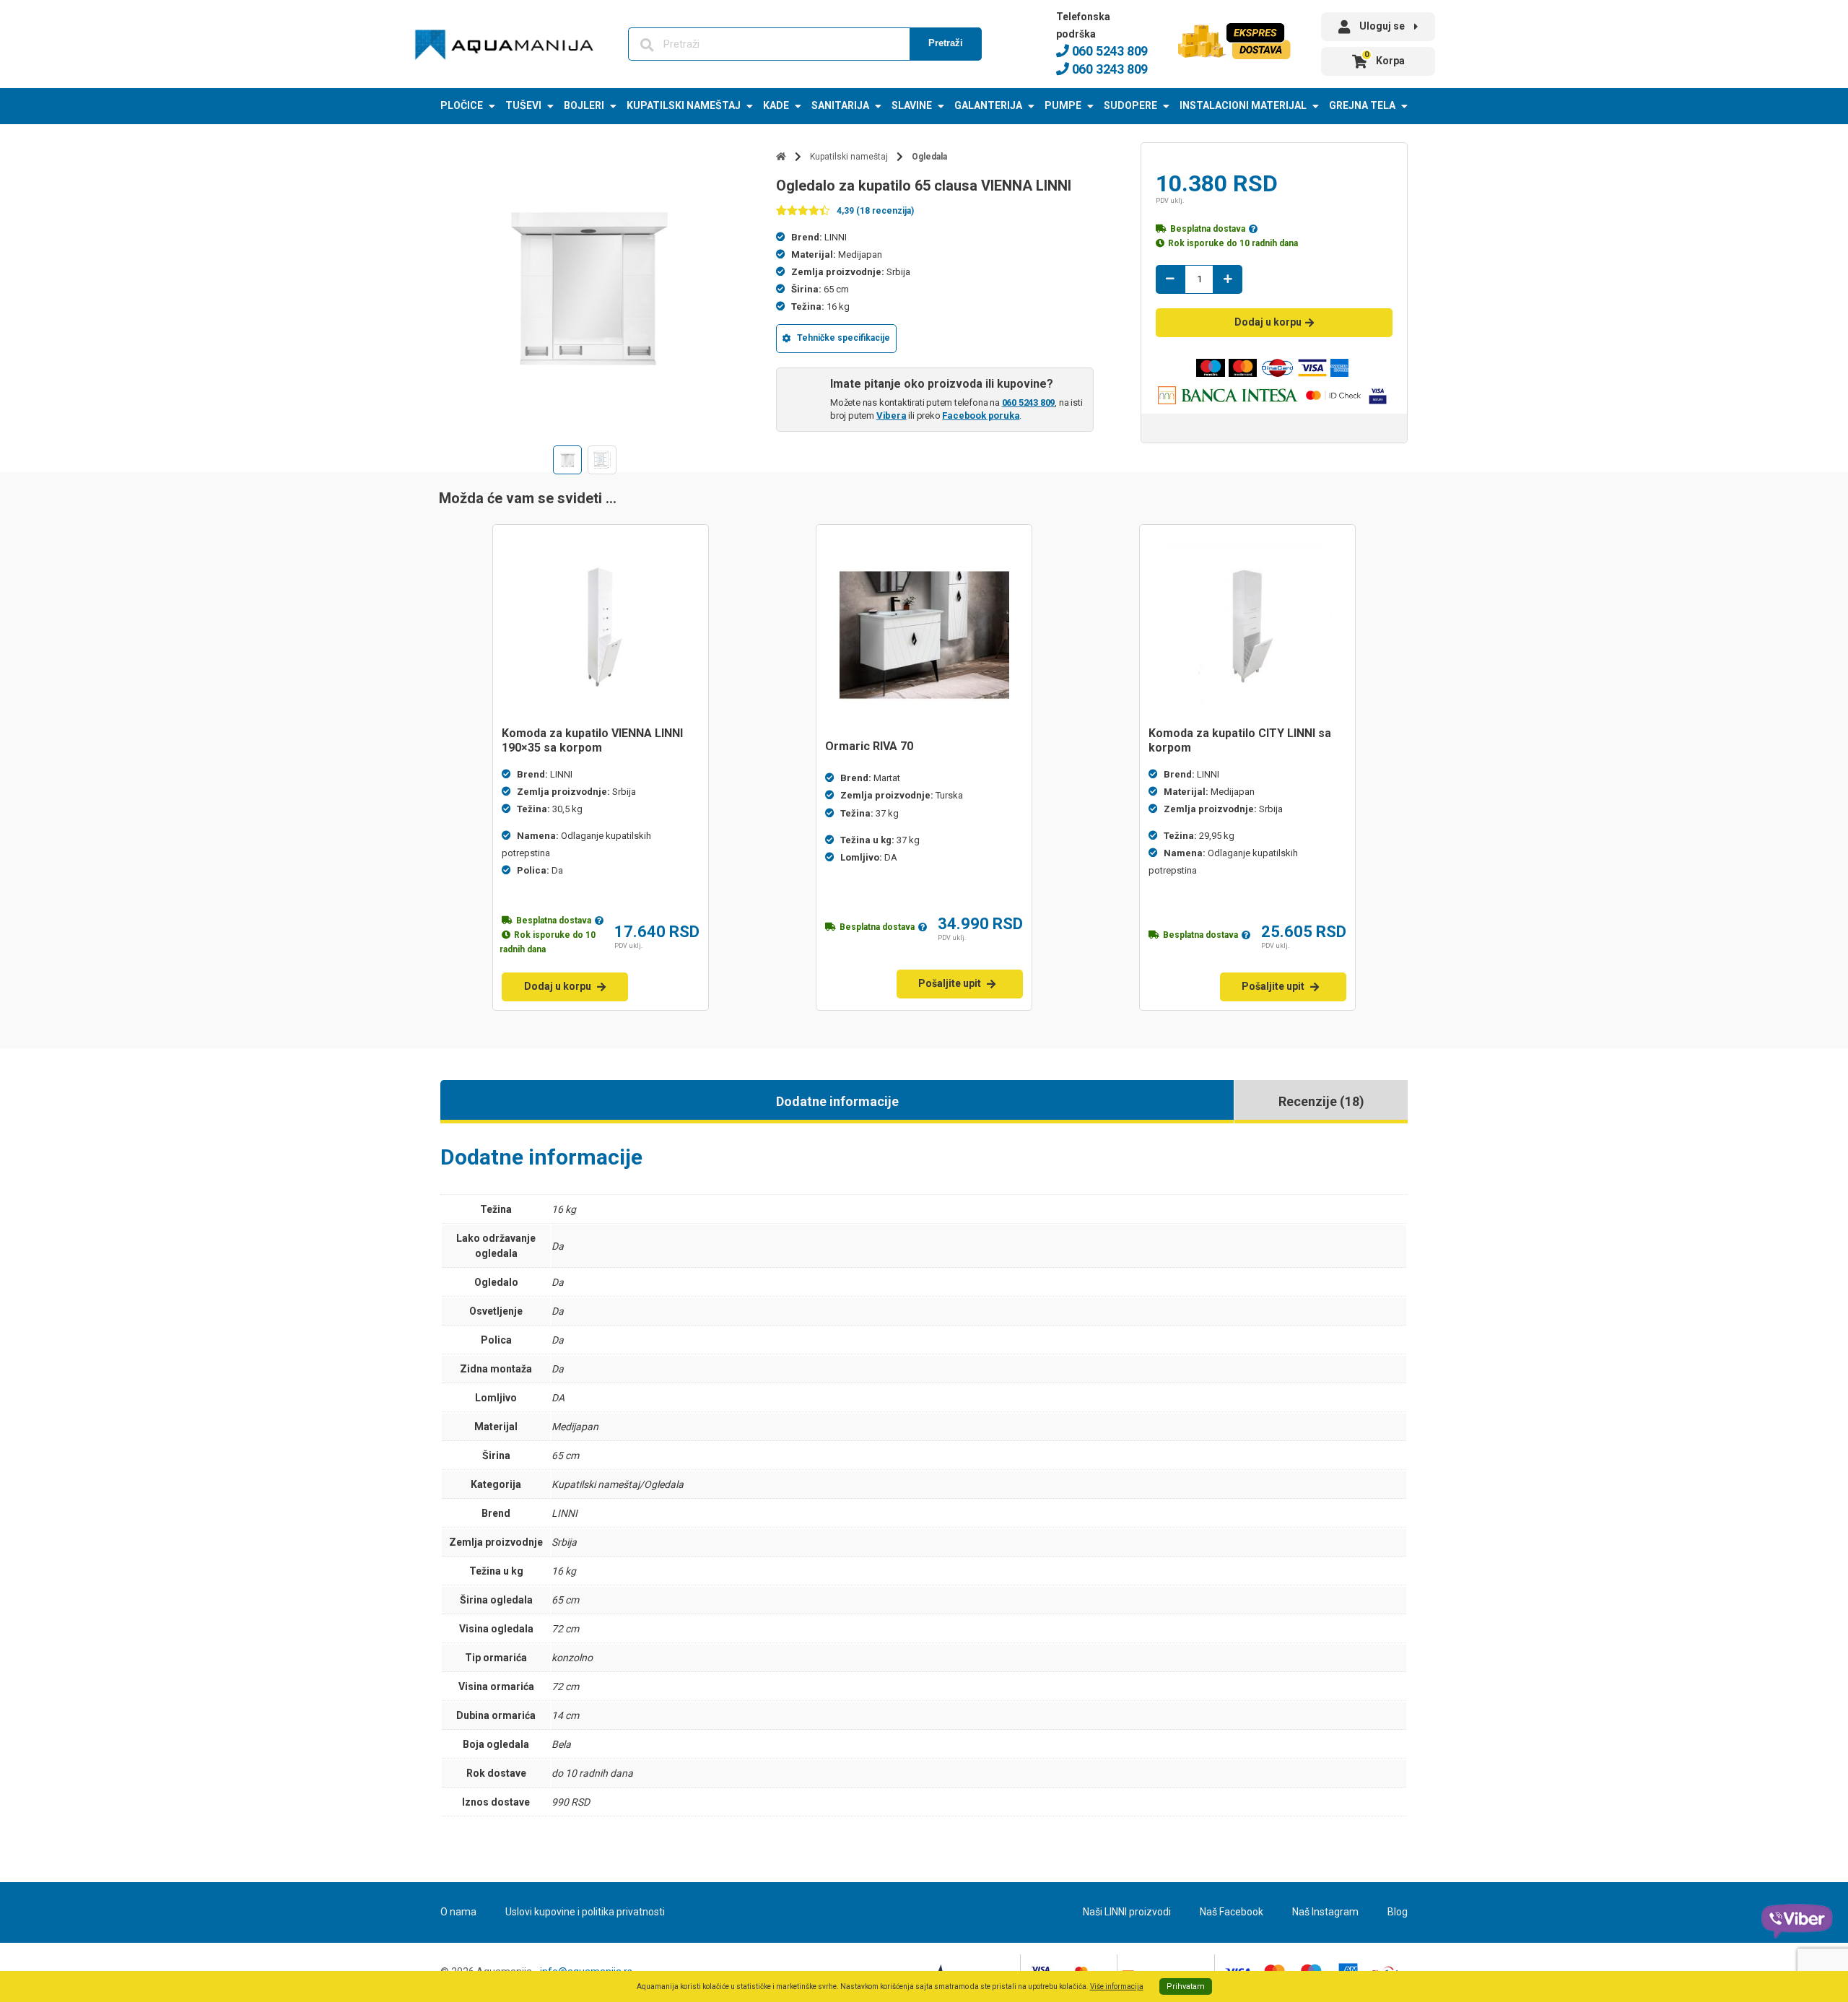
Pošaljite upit (950, 983)
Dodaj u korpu (1268, 322)
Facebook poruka (981, 415)
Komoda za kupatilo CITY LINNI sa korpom (1240, 740)
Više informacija (1117, 1986)
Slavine (912, 105)
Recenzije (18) (1321, 1101)
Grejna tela (1362, 105)
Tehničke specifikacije (844, 338)
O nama (458, 1912)
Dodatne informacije (837, 1101)
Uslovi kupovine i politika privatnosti (585, 1912)
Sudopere (1130, 105)
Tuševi (523, 105)
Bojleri (584, 105)
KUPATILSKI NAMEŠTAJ (684, 105)
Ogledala (929, 157)
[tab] (837, 1102)
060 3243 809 (1108, 69)
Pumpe (1063, 105)
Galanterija (988, 105)
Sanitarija (840, 105)
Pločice (462, 105)
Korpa (1385, 58)
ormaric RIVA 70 (869, 746)
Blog (1398, 1912)
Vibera (892, 415)
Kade (776, 105)
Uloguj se (1382, 26)
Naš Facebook (1232, 1912)
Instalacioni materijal (1243, 105)
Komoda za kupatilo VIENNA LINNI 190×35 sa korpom (592, 740)
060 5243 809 (1108, 51)
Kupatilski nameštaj (849, 157)
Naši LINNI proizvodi (1127, 1912)
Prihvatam (1186, 1986)
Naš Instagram (1325, 1912)
